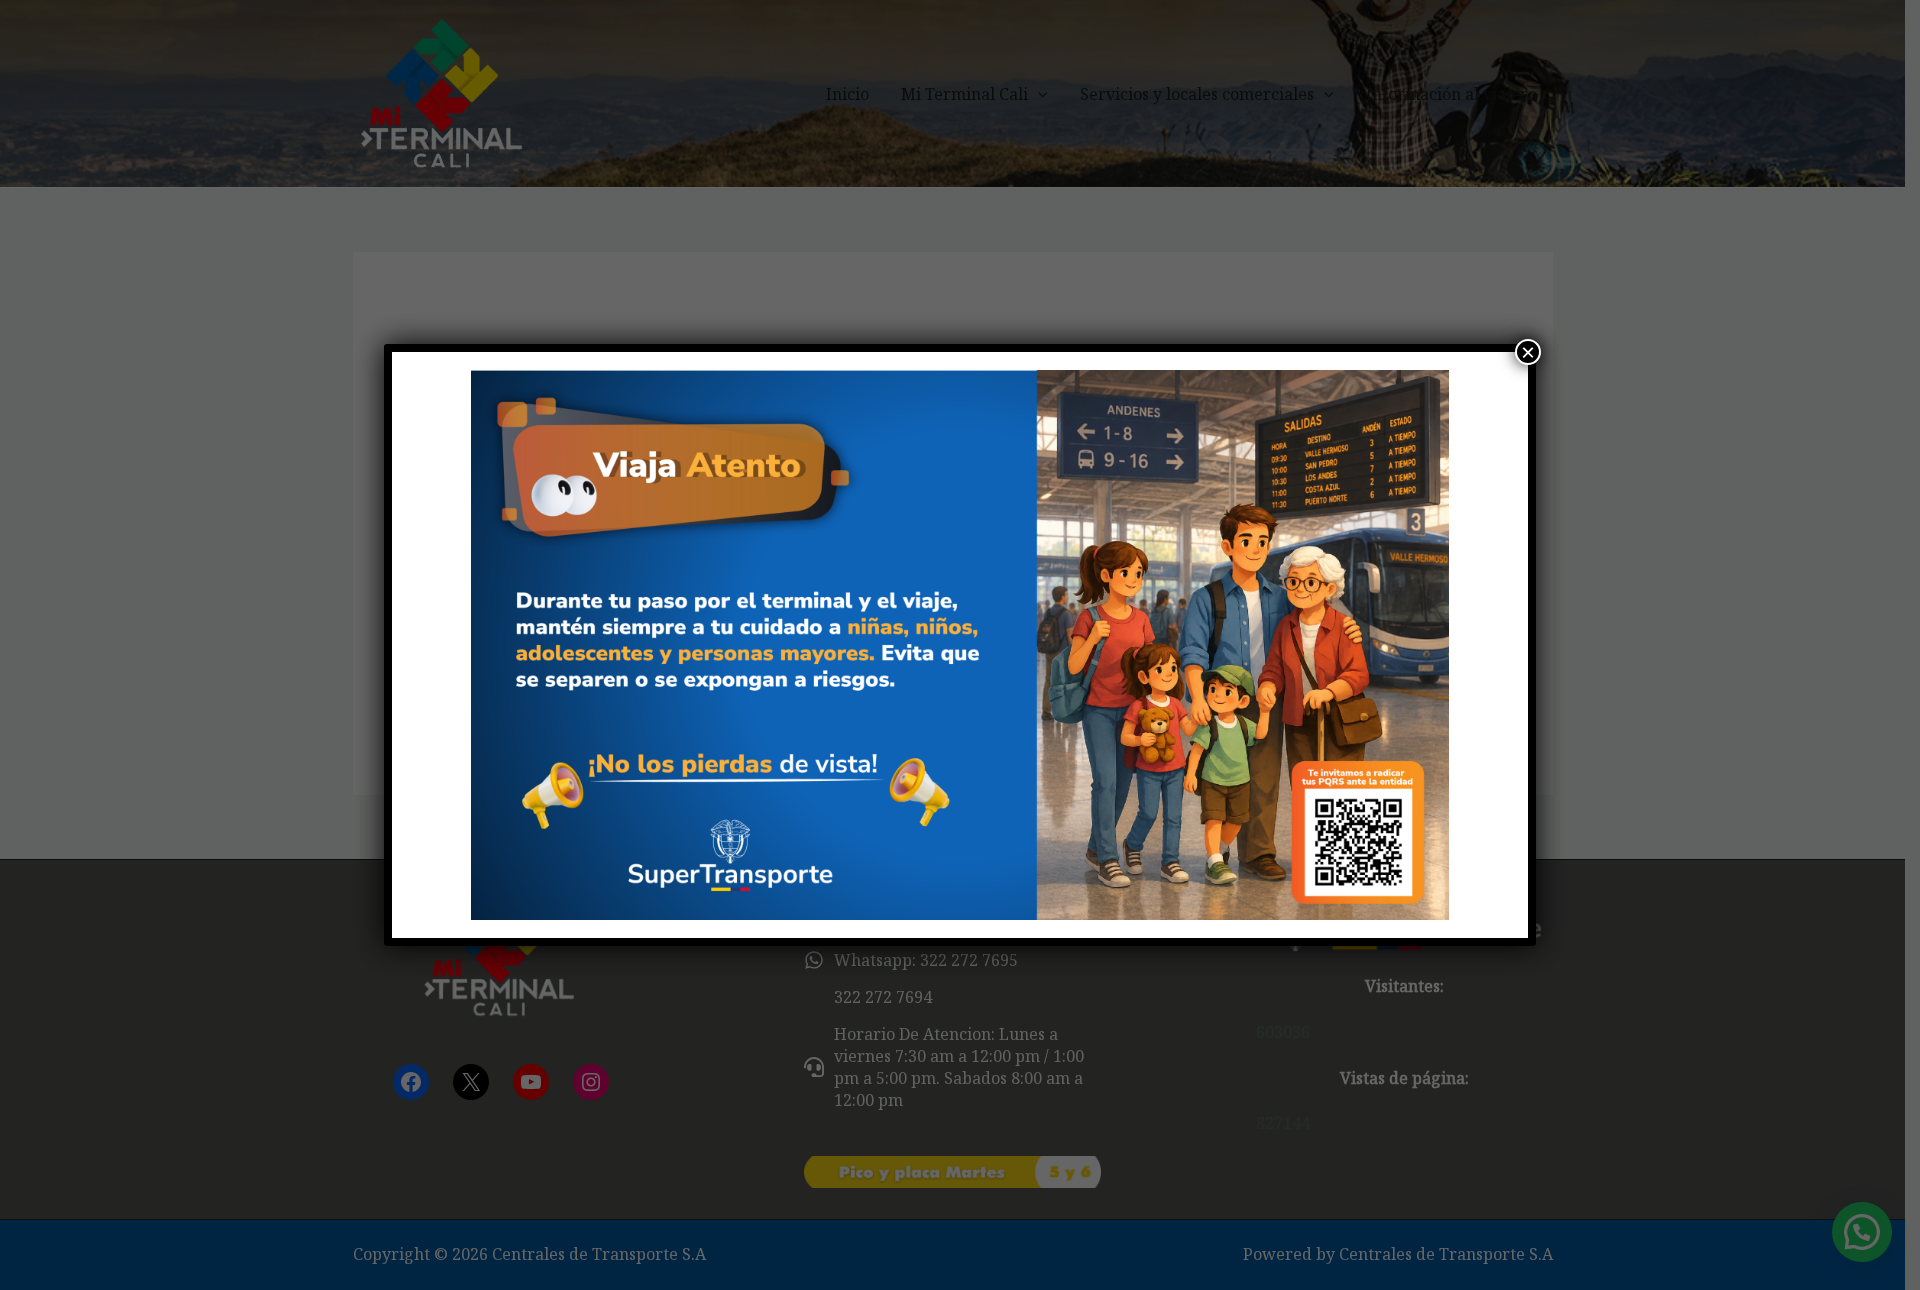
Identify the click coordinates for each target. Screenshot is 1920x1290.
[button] (441, 645)
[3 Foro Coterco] (960, 645)
